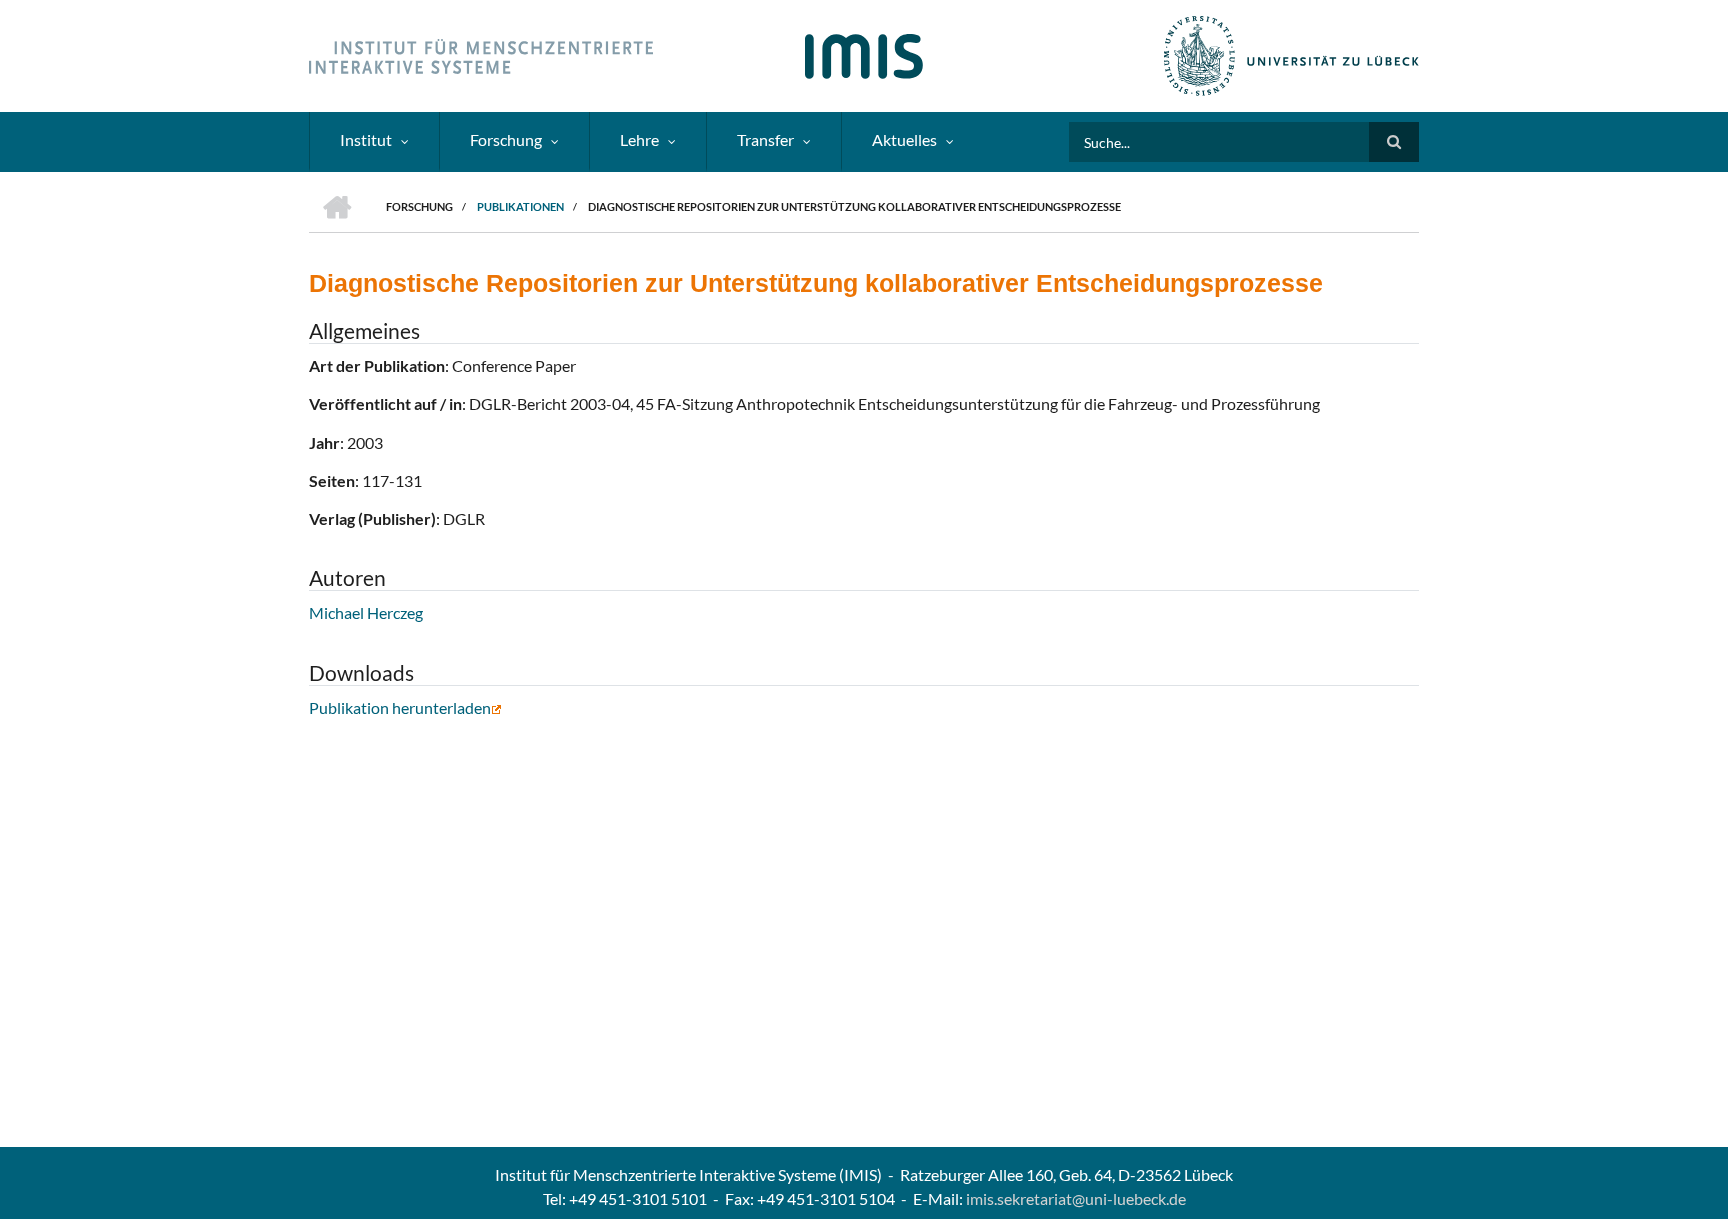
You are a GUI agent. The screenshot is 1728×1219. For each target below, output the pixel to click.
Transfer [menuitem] (765, 139)
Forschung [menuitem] (506, 139)
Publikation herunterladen (400, 707)
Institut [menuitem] (366, 139)
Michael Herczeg (366, 612)
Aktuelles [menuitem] (904, 139)
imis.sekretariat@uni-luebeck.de (1076, 1198)
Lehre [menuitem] (639, 139)
